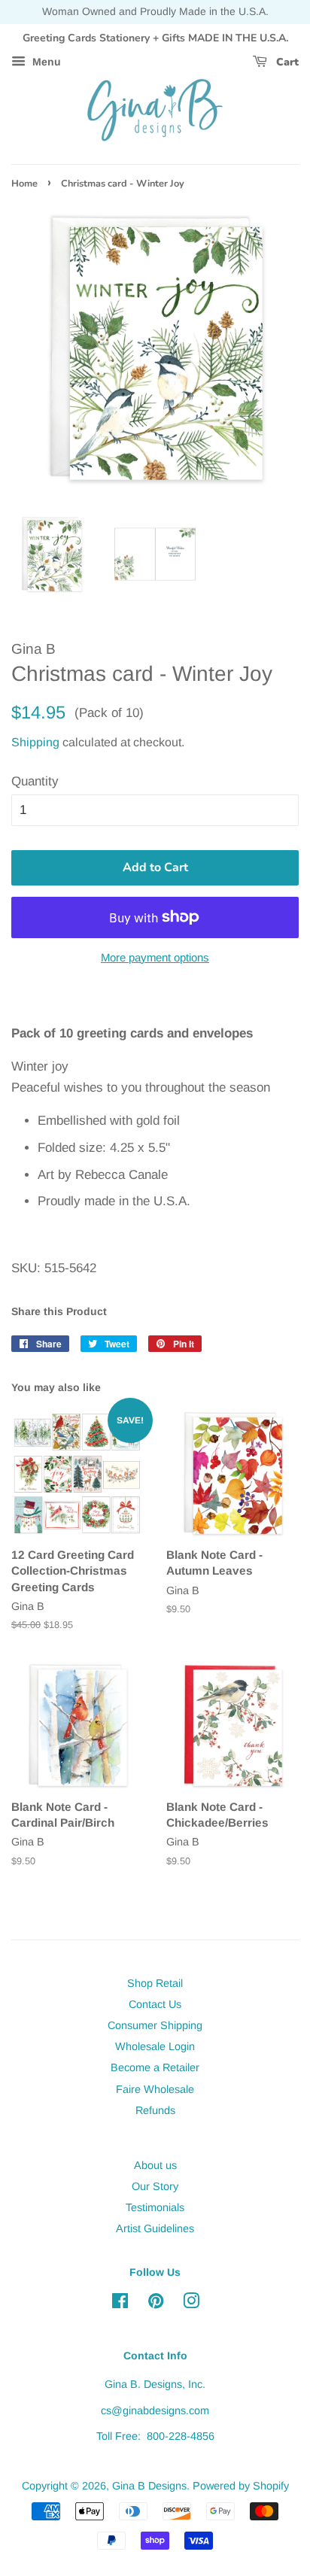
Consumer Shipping (155, 2025)
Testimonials (155, 2207)
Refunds (155, 2110)
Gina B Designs (149, 2486)
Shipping (35, 742)
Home (24, 184)
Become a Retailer (155, 2067)
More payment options (155, 957)
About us (155, 2165)
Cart (286, 62)
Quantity (35, 781)
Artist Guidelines (155, 2228)
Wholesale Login (155, 2046)
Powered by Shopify (241, 2486)
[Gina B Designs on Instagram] (191, 2304)
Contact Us (155, 2004)
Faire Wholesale (155, 2089)
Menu (45, 62)
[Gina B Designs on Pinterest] (156, 2304)
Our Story (155, 2186)
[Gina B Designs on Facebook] (120, 2304)
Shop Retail (155, 1983)
